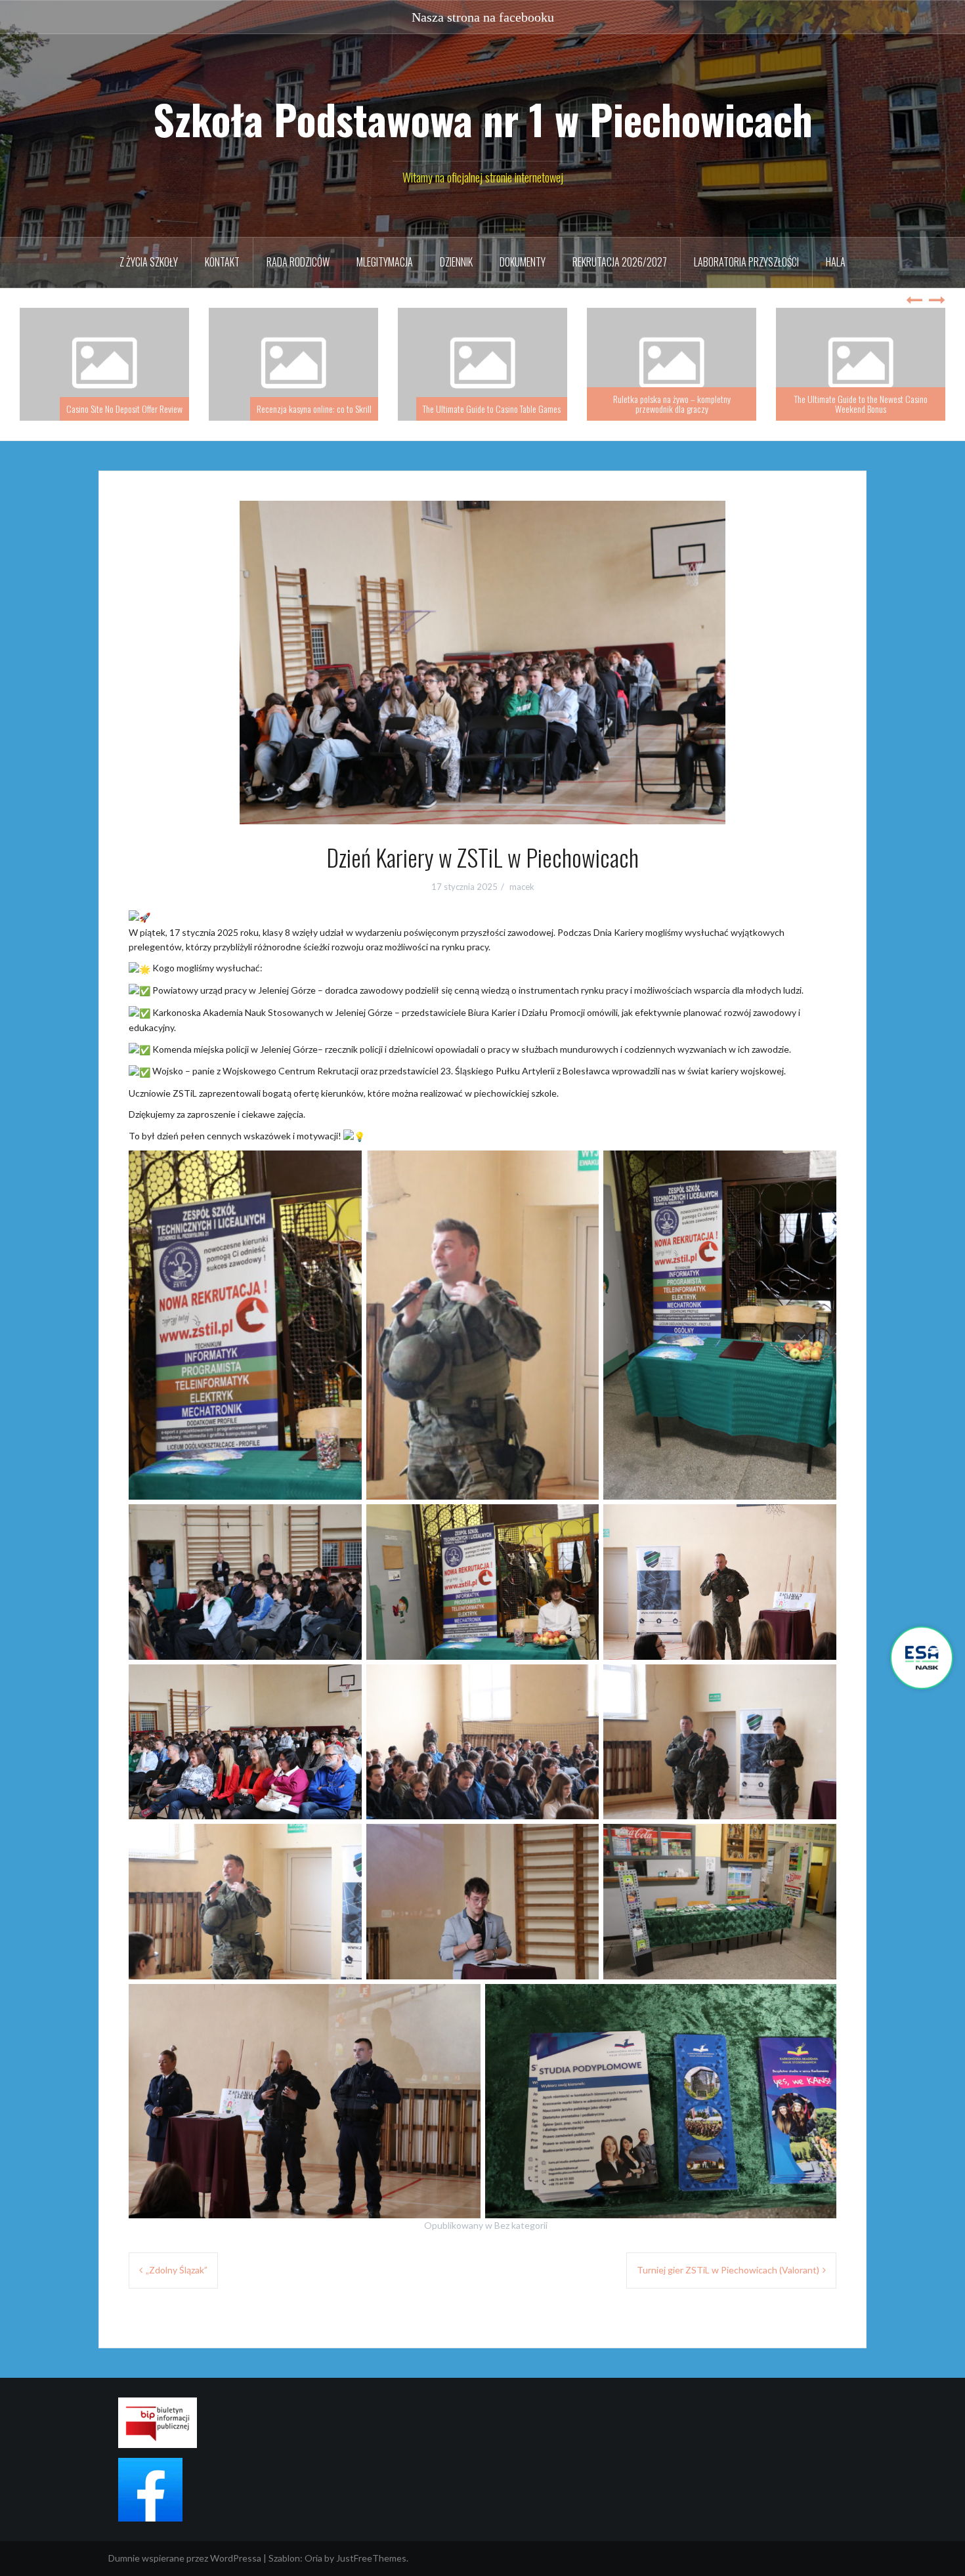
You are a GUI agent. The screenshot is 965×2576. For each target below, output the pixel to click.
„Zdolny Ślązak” (177, 2270)
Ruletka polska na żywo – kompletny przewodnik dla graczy (483, 404)
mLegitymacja (385, 262)
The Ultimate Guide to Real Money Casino (871, 409)
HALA (836, 262)
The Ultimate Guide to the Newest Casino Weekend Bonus (672, 404)
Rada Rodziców (298, 262)
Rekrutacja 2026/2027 (620, 262)
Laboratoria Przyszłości (746, 262)
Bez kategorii (521, 2225)
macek (522, 887)
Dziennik (456, 262)
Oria (313, 2558)
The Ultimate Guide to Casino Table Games (303, 409)
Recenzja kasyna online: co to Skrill (125, 409)
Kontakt (222, 262)
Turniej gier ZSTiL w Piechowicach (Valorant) (728, 2270)
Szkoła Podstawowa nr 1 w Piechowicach (483, 119)
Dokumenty (523, 262)
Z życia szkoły (149, 262)
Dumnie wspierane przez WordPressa (185, 2558)
